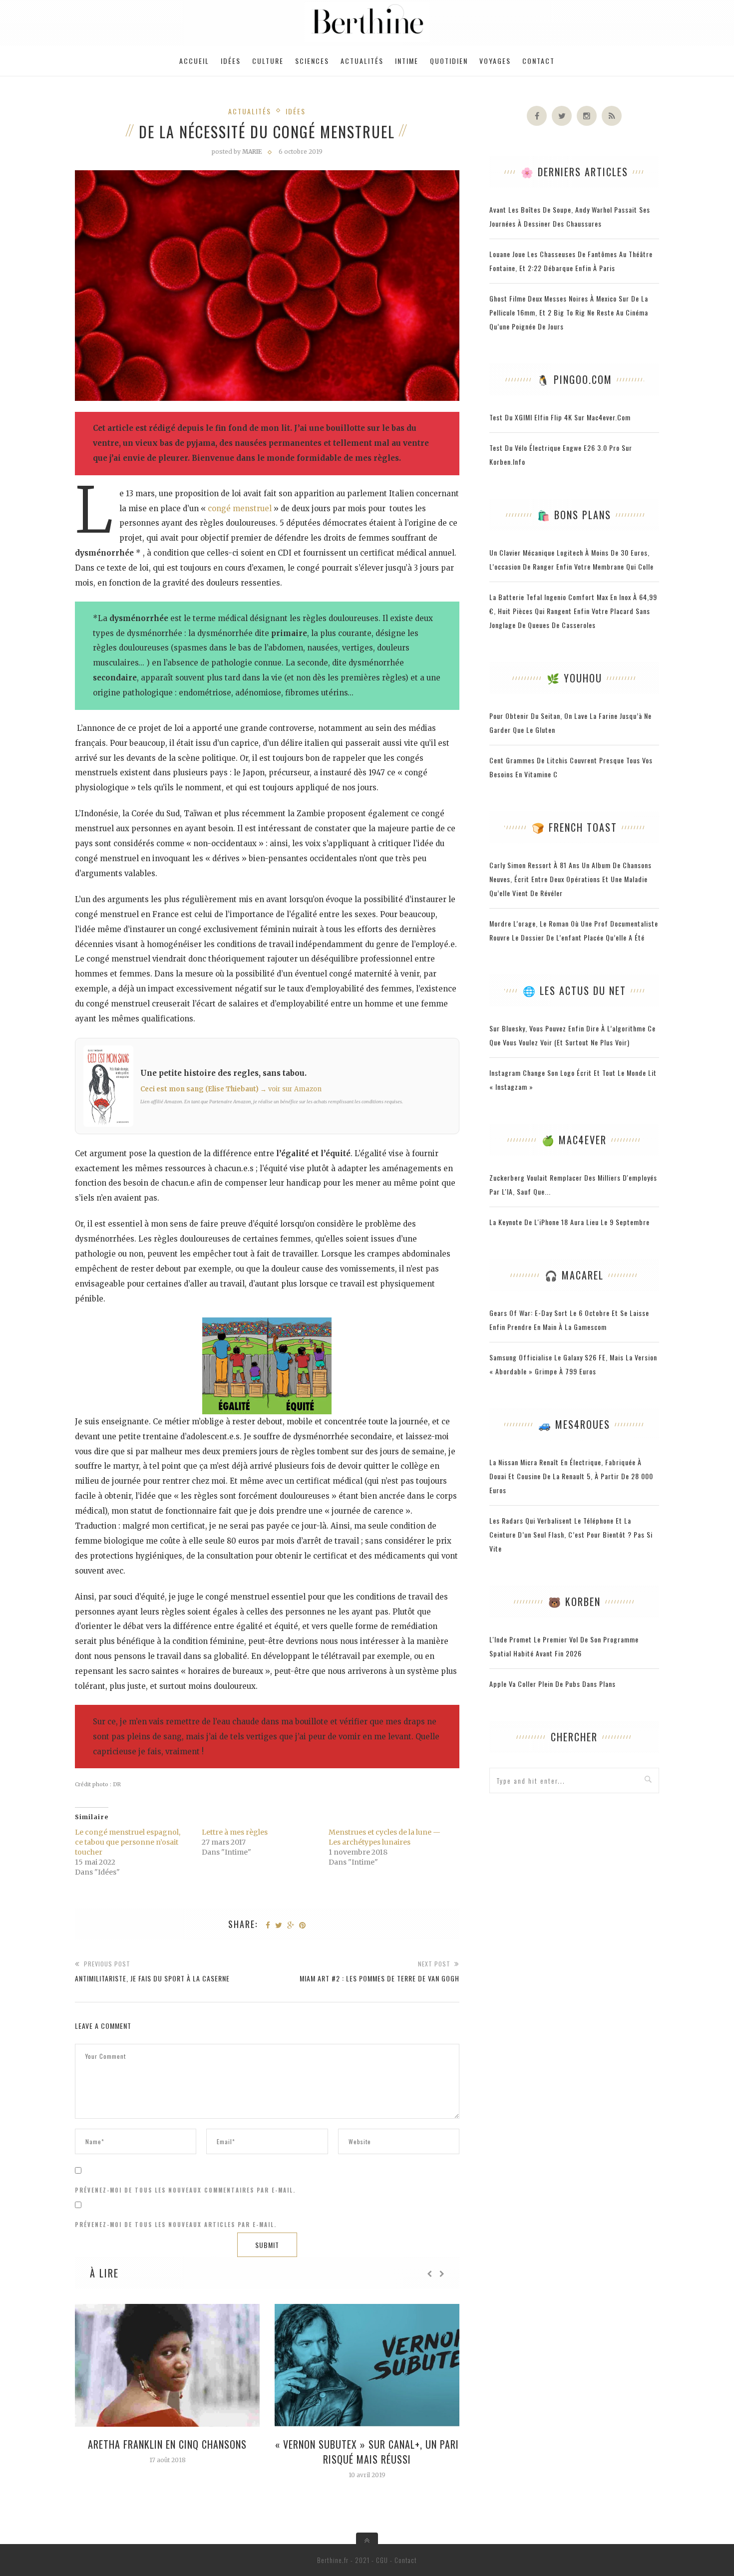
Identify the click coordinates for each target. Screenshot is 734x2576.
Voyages (495, 61)
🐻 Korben (574, 1602)
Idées (231, 61)
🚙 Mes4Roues (574, 1424)
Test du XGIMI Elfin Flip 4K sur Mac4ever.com (560, 417)
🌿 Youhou (574, 678)
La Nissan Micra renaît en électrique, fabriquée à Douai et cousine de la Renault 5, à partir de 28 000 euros (571, 1476)
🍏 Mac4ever (574, 1140)
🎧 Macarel (574, 1275)
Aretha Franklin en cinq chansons (167, 2444)
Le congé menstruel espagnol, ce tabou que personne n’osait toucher (128, 1842)
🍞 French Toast (574, 827)
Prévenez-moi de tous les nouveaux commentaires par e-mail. (185, 2190)
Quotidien (449, 61)
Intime (407, 61)
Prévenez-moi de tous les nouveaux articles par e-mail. (176, 2225)
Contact (539, 61)
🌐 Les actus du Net (574, 990)
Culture (268, 61)
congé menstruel (240, 508)
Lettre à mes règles (235, 1832)
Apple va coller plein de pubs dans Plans (552, 1684)
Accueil (194, 61)
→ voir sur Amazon (291, 1089)
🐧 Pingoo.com (574, 379)
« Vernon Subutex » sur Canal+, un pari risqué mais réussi (367, 2452)
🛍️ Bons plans (574, 515)
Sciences (312, 61)
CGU (382, 2560)
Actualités (362, 61)
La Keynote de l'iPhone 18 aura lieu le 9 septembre (569, 1222)
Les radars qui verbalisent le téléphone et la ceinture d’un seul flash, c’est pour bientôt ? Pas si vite (571, 1534)
